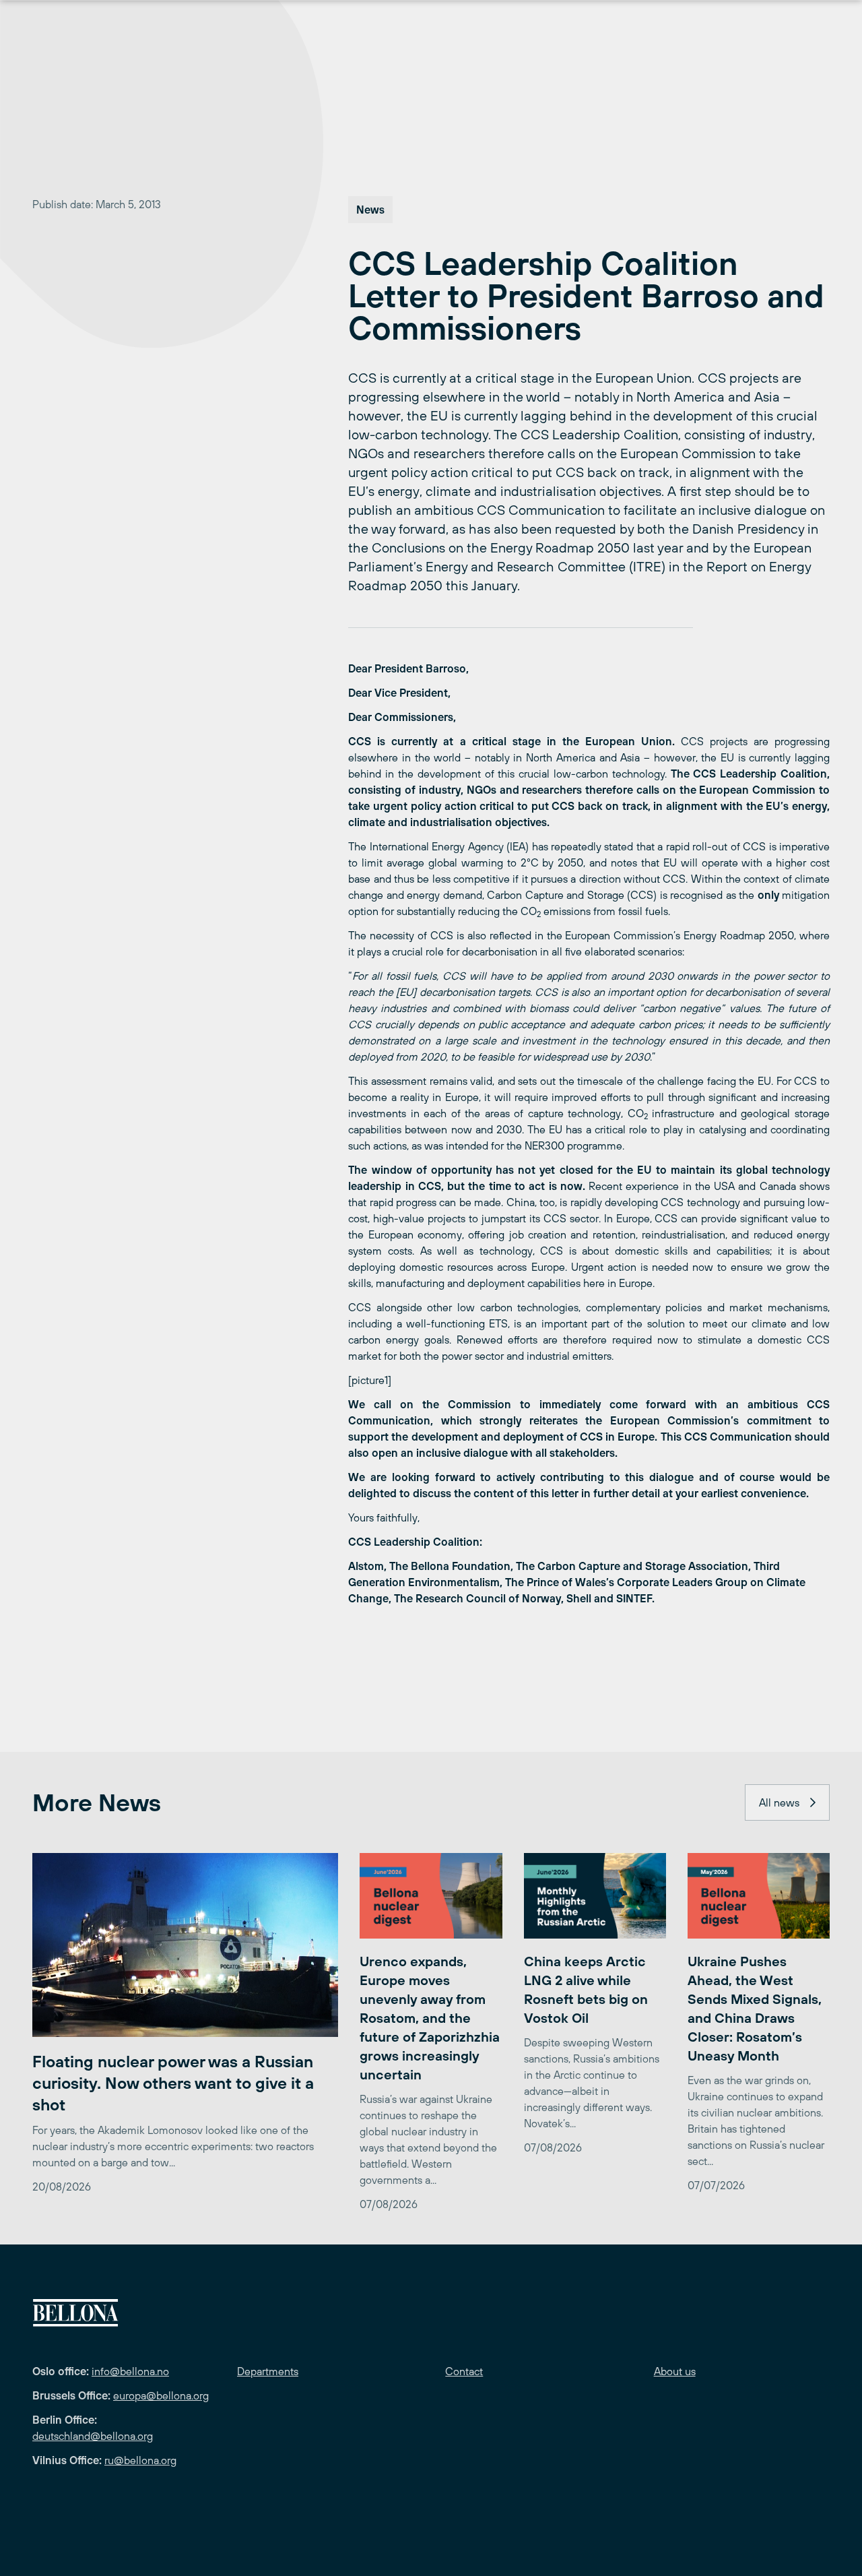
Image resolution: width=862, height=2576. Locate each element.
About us (675, 2371)
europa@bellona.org (161, 2395)
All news (779, 1802)
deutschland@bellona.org (93, 2436)
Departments (268, 2371)
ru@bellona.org (140, 2460)
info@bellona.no (130, 2371)
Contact (464, 2371)
